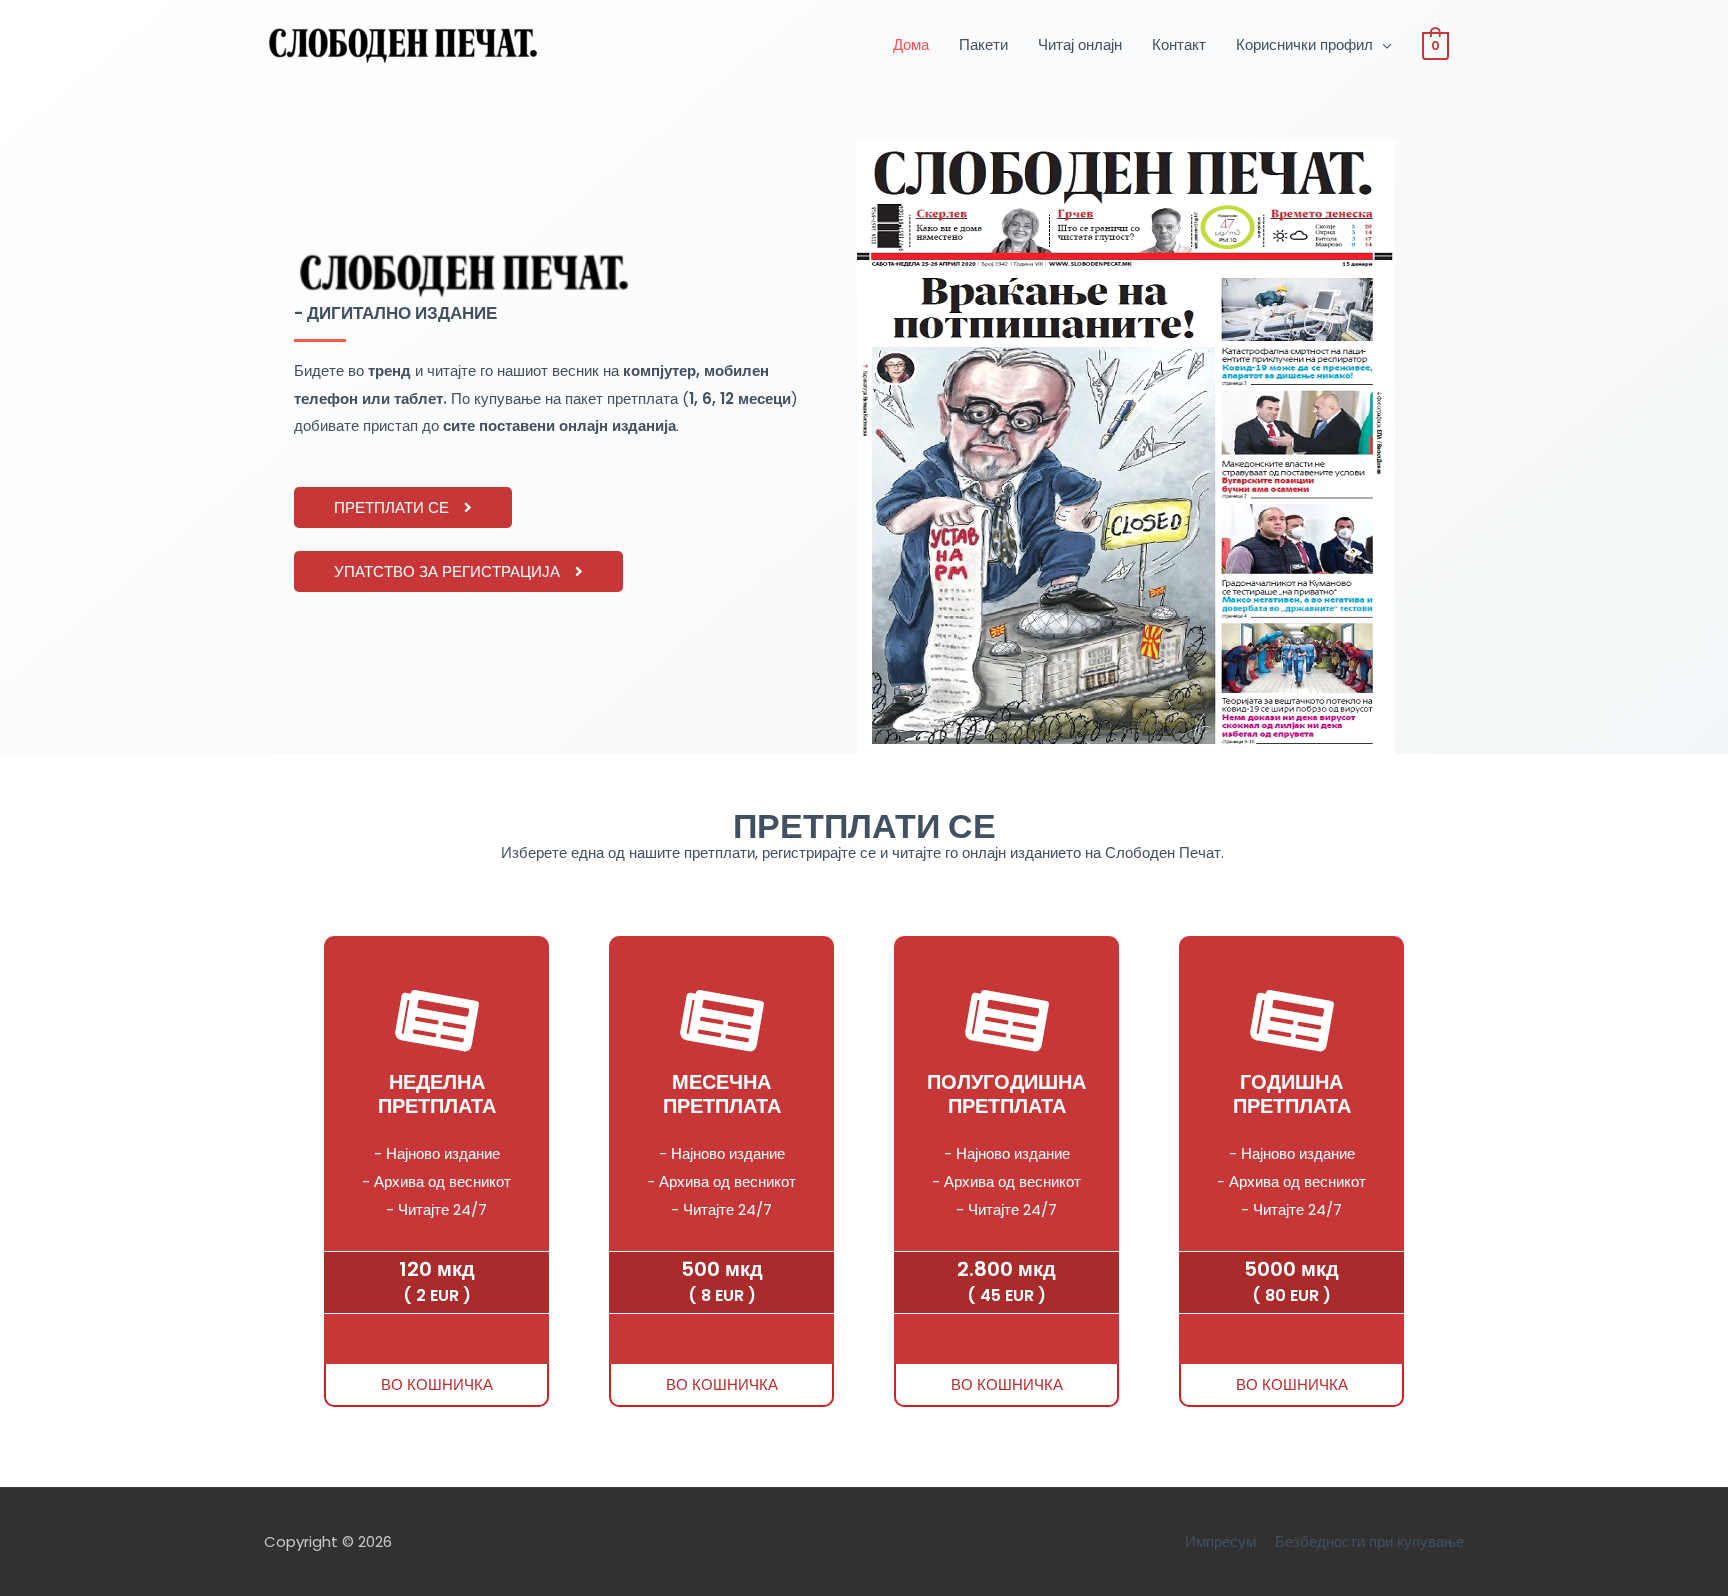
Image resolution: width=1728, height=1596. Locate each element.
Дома (911, 44)
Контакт (1179, 44)
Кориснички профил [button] (1304, 44)
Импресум (1220, 1541)
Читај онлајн (1080, 44)
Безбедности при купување (1369, 1541)
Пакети (983, 44)
